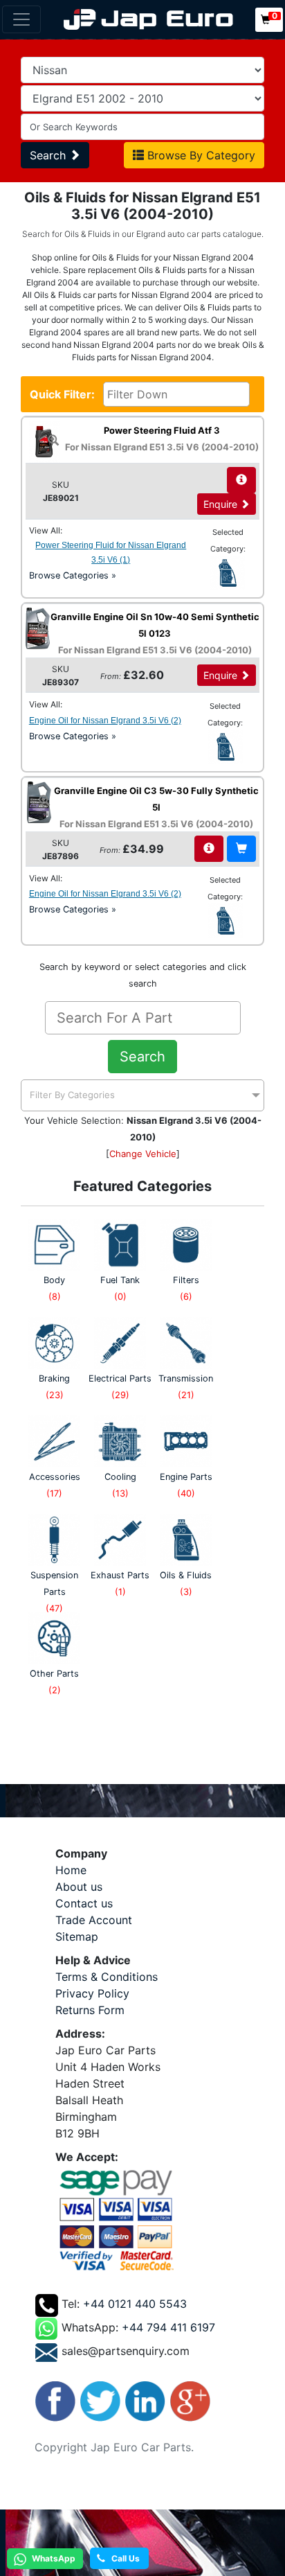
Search (49, 155)
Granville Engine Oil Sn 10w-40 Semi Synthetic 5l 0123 (155, 633)
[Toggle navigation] (21, 19)
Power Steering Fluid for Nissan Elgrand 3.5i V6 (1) (111, 553)
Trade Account (94, 1920)
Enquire (222, 504)
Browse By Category (200, 155)
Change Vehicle (143, 1154)
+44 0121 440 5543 (135, 2304)
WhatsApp (53, 2558)
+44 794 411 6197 (168, 2327)
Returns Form (90, 2010)
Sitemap (77, 1937)
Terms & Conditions (107, 1977)
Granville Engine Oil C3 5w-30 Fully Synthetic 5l (156, 807)
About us (79, 1887)
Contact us (84, 1903)
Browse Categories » (73, 575)
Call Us (122, 2558)
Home (71, 1870)
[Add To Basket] (241, 849)
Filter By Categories (72, 1095)
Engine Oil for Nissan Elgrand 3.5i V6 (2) (105, 721)
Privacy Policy (92, 1993)
